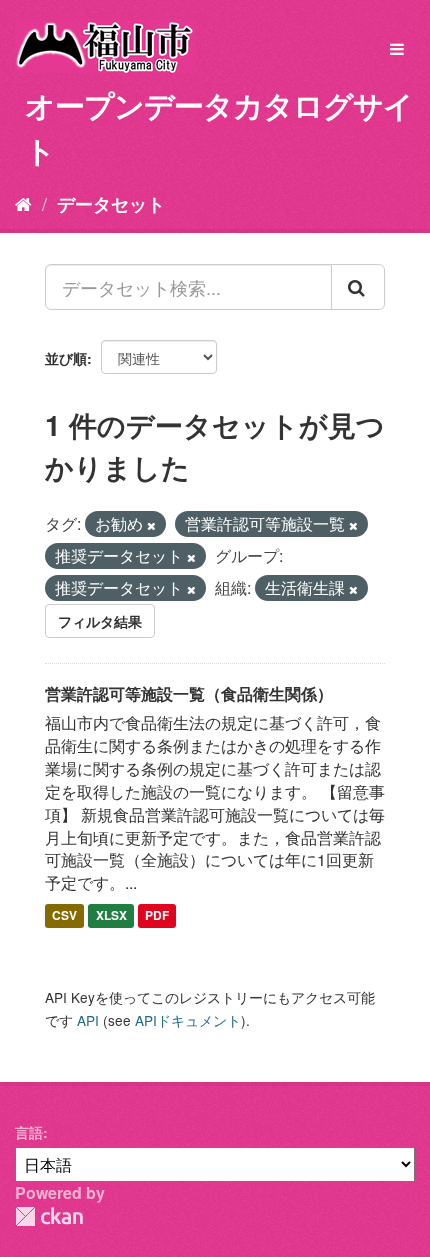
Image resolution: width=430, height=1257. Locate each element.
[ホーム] (23, 203)
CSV (64, 915)
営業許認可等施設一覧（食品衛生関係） (189, 693)
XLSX (111, 915)
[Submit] (358, 287)
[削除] (151, 525)
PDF (157, 915)
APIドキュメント (188, 1020)
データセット (111, 204)
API (88, 1020)
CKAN (49, 1216)
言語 (29, 1132)
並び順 (66, 358)
